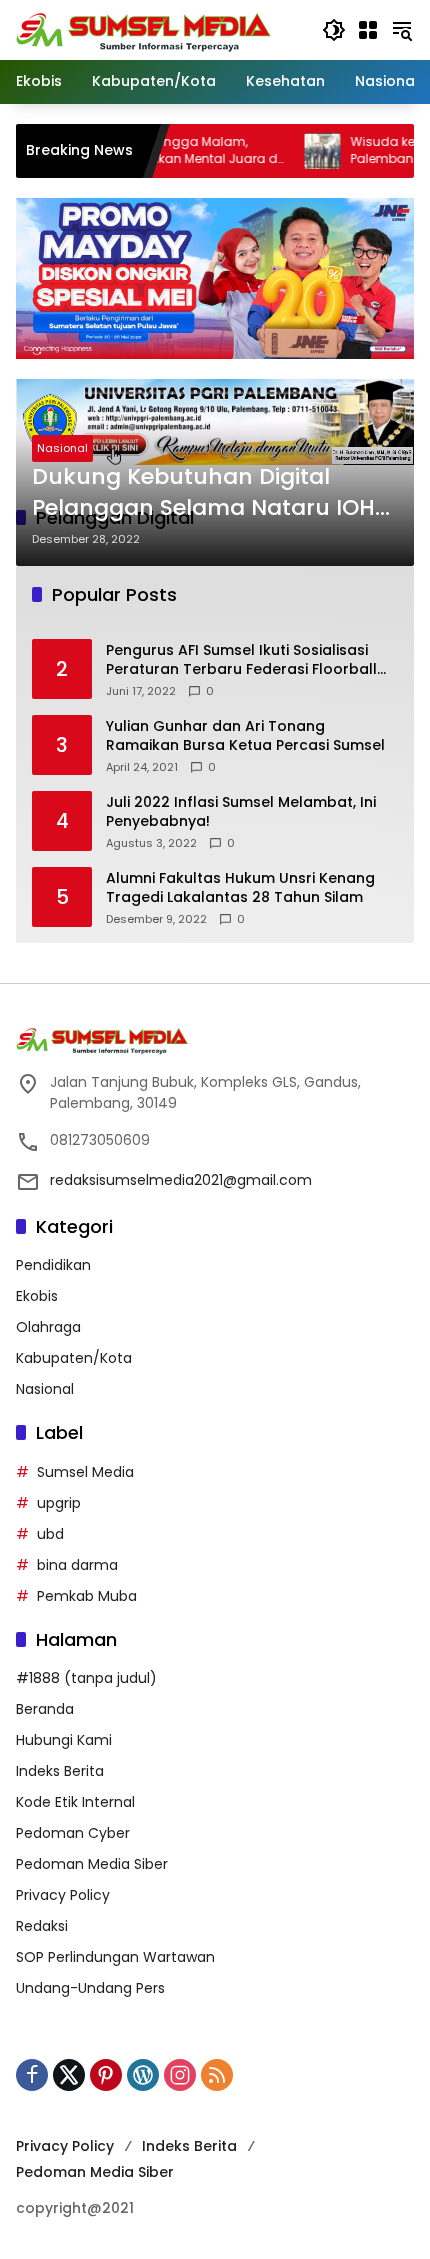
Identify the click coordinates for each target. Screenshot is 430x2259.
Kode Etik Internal (75, 1802)
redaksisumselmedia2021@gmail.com (181, 1180)
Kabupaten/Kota (74, 1358)
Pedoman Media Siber (92, 1864)
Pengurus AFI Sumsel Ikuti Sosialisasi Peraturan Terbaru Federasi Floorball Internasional (241, 660)
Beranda (45, 1709)
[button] (334, 30)
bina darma (77, 1565)
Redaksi (42, 1926)
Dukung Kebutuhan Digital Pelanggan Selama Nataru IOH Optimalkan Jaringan (203, 493)
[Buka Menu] (368, 30)
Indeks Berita (60, 1771)
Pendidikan (53, 1265)
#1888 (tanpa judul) (86, 1678)
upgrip (59, 1503)
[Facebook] (32, 2075)
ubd (50, 1534)
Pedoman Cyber (73, 1833)
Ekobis (37, 1296)
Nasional (62, 448)
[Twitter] (69, 2075)
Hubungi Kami (64, 1740)
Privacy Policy (63, 1895)
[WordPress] (143, 2075)
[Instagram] (180, 2075)
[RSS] (217, 2075)
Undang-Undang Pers (90, 1988)
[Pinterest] (106, 2075)
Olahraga (48, 1327)
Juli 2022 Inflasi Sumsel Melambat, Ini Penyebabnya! (241, 812)
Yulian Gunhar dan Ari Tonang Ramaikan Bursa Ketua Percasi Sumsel (245, 736)
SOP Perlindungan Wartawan (115, 1957)
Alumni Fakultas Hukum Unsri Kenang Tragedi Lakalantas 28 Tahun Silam (240, 888)
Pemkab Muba (87, 1596)
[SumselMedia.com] (143, 29)
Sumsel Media (85, 1472)
